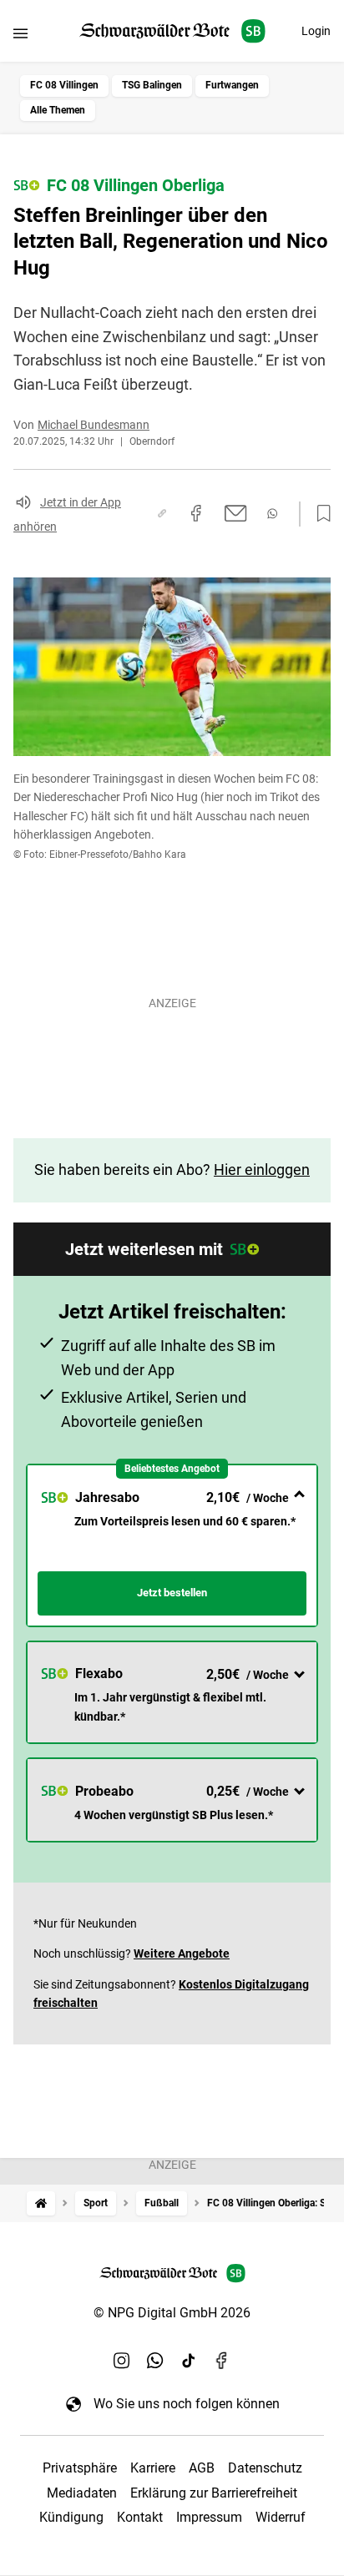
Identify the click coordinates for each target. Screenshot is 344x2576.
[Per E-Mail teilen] (236, 513)
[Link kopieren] (162, 513)
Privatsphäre (80, 2468)
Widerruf (281, 2517)
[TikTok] (189, 2360)
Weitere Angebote (182, 1953)
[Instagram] (122, 2360)
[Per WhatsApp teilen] (272, 514)
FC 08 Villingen (64, 85)
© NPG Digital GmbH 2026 (172, 2313)
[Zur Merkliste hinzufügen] (319, 514)
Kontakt (140, 2517)
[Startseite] (41, 2203)
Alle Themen (58, 110)
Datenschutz (265, 2468)
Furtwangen (232, 85)
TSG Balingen (152, 85)
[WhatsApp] (155, 2360)
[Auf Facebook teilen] (196, 513)
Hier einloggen (262, 1170)
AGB (202, 2468)
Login (316, 31)
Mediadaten (82, 2493)
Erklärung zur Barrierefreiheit (214, 2493)
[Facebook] (222, 2360)
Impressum (209, 2517)
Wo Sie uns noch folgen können (187, 2404)
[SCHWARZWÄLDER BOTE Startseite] (172, 31)
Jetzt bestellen (172, 1593)
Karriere (153, 2468)
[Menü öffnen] (20, 33)
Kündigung (71, 2517)
